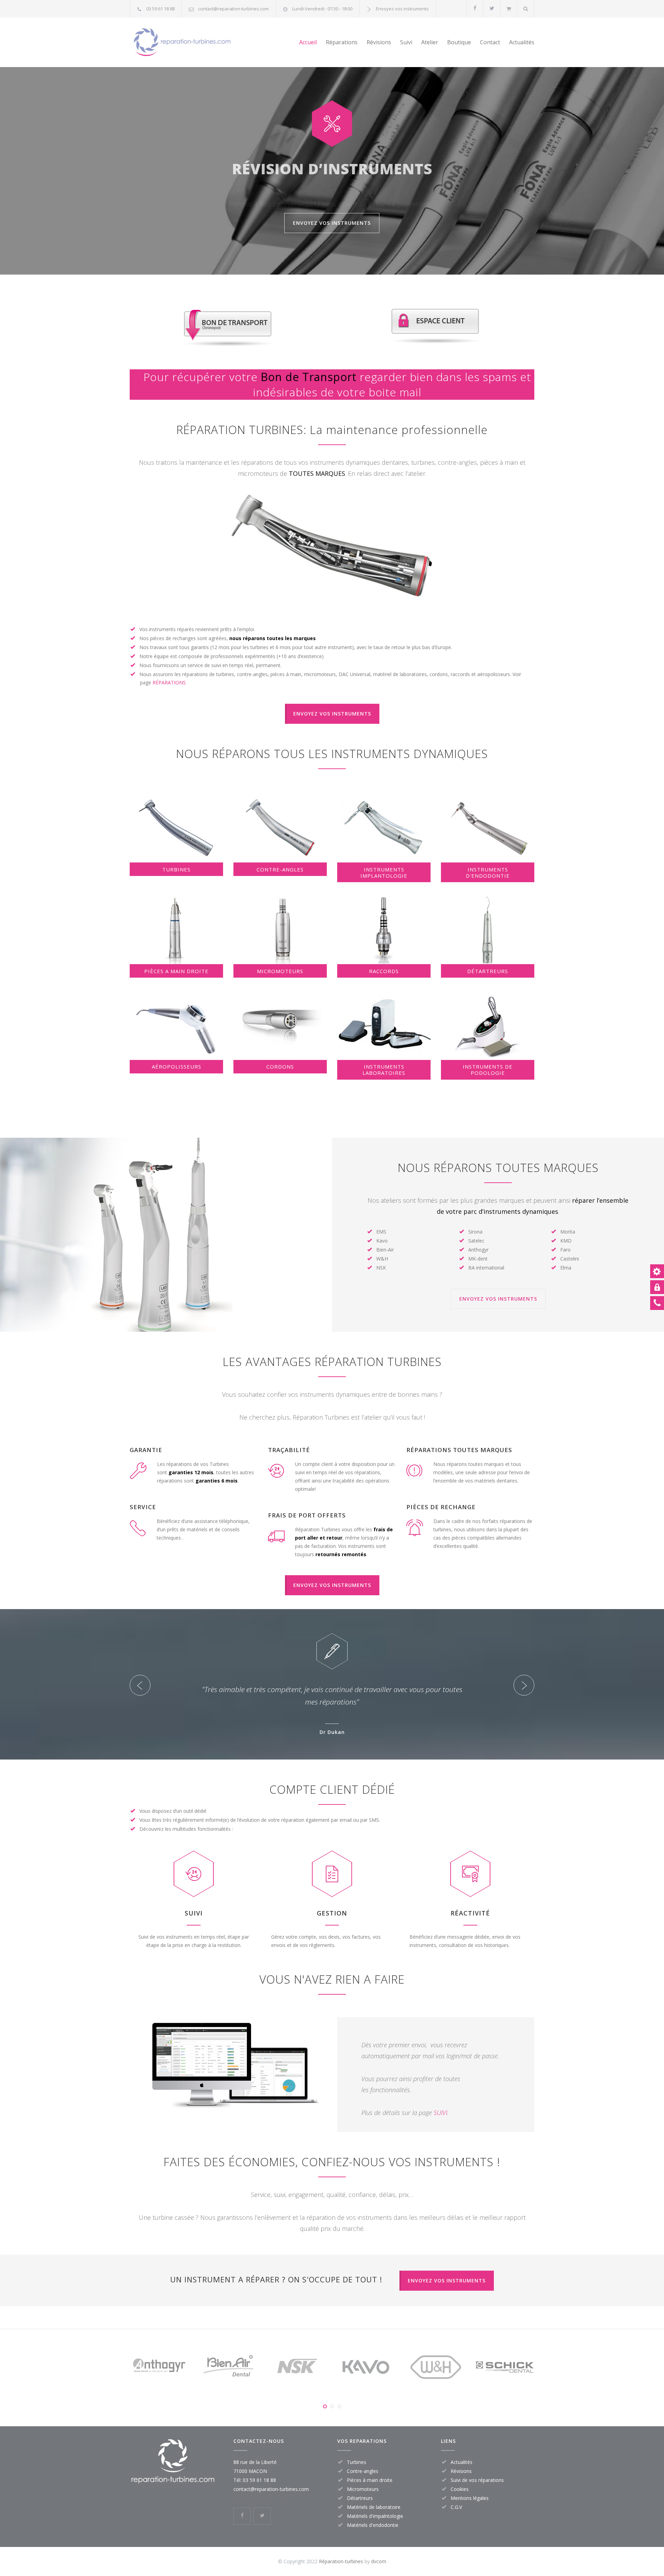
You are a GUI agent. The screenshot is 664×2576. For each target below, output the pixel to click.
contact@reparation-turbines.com (233, 9)
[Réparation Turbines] (194, 42)
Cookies (460, 2489)
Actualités (522, 42)
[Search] (526, 8)
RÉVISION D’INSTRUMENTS (332, 165)
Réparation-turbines (342, 2561)
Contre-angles (363, 2471)
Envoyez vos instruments (402, 9)
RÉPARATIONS (169, 682)
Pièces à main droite (370, 2480)
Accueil (308, 42)
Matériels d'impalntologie (375, 2516)
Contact (490, 42)
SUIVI (440, 2113)
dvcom (379, 2561)
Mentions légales (470, 2498)
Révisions (379, 42)
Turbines (357, 2462)
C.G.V (456, 2507)
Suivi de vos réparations (477, 2480)
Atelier (430, 42)
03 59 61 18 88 (160, 9)
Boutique (459, 42)
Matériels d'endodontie (373, 2525)
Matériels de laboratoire (374, 2507)
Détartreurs (360, 2498)
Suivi (406, 42)
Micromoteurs (363, 2489)
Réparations (342, 42)
